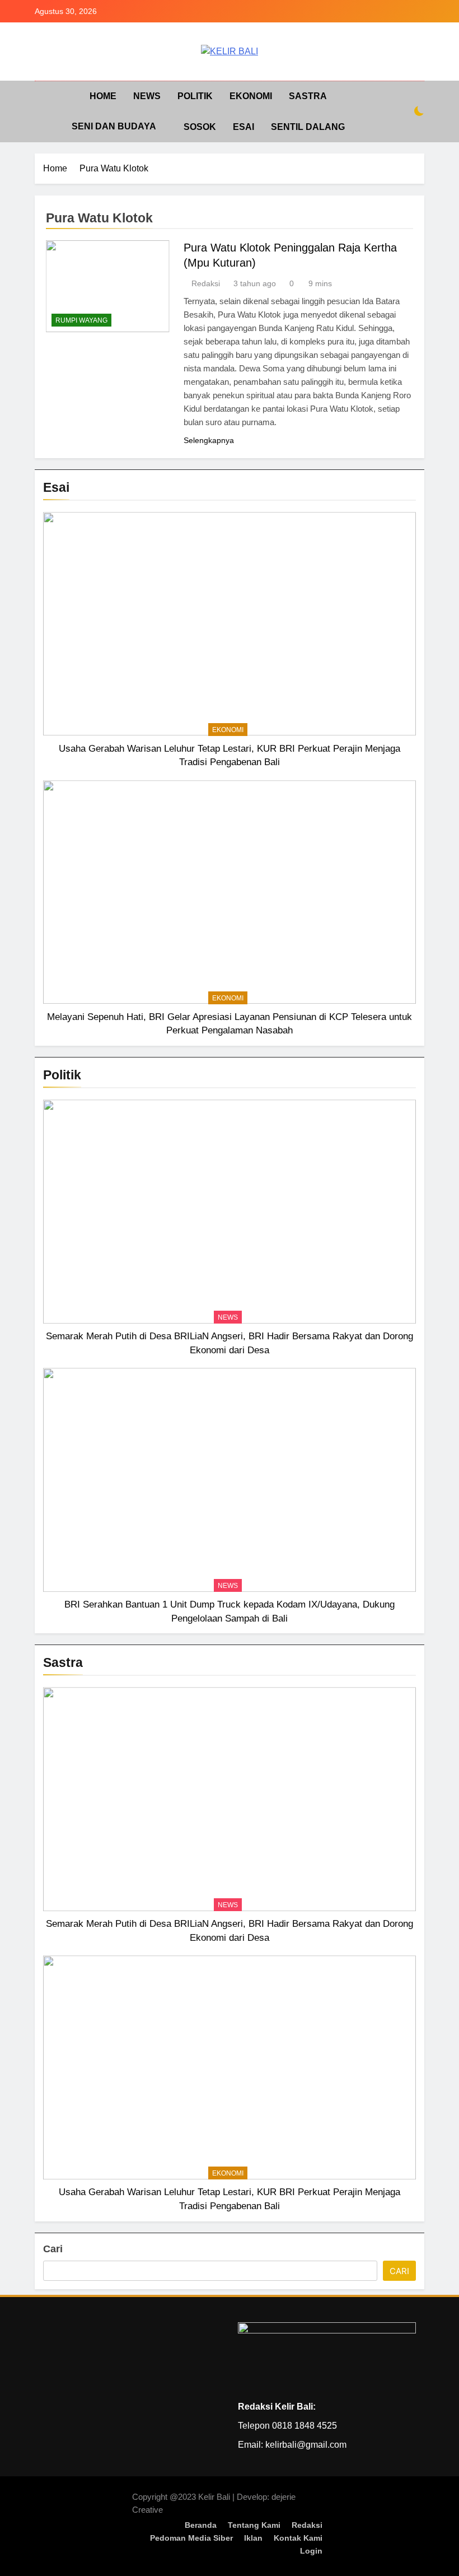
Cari (53, 2249)
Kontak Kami (298, 2538)
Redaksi (206, 283)
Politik (195, 96)
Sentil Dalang (308, 127)
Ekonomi (251, 96)
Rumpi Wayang (81, 320)
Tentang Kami (254, 2525)
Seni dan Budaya (114, 126)
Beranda (201, 2525)
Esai (243, 127)
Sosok (200, 127)
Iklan (253, 2538)
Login (311, 2551)
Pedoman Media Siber (191, 2538)
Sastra (308, 96)
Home (103, 96)
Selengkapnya (209, 440)
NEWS (147, 96)
